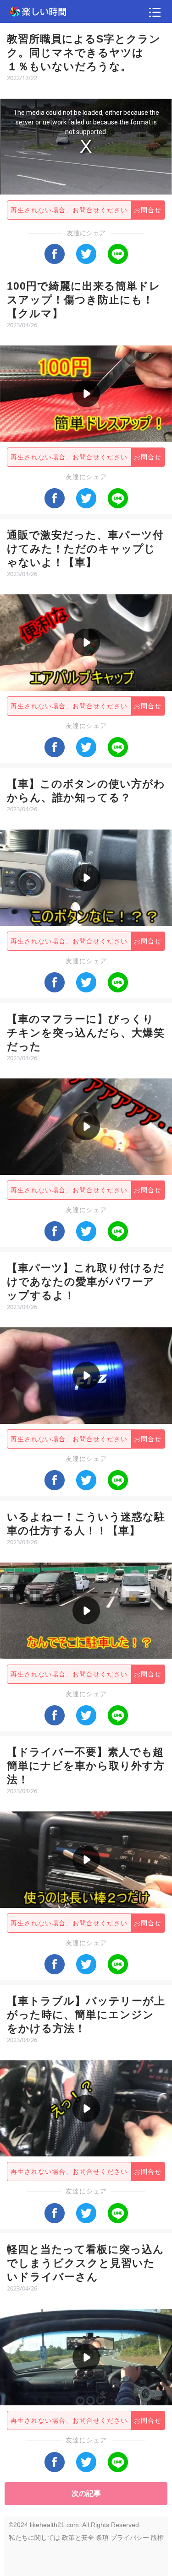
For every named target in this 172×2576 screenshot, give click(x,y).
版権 (157, 2538)
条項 (102, 2538)
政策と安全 (78, 2538)
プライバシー (130, 2538)
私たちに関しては (34, 2538)
